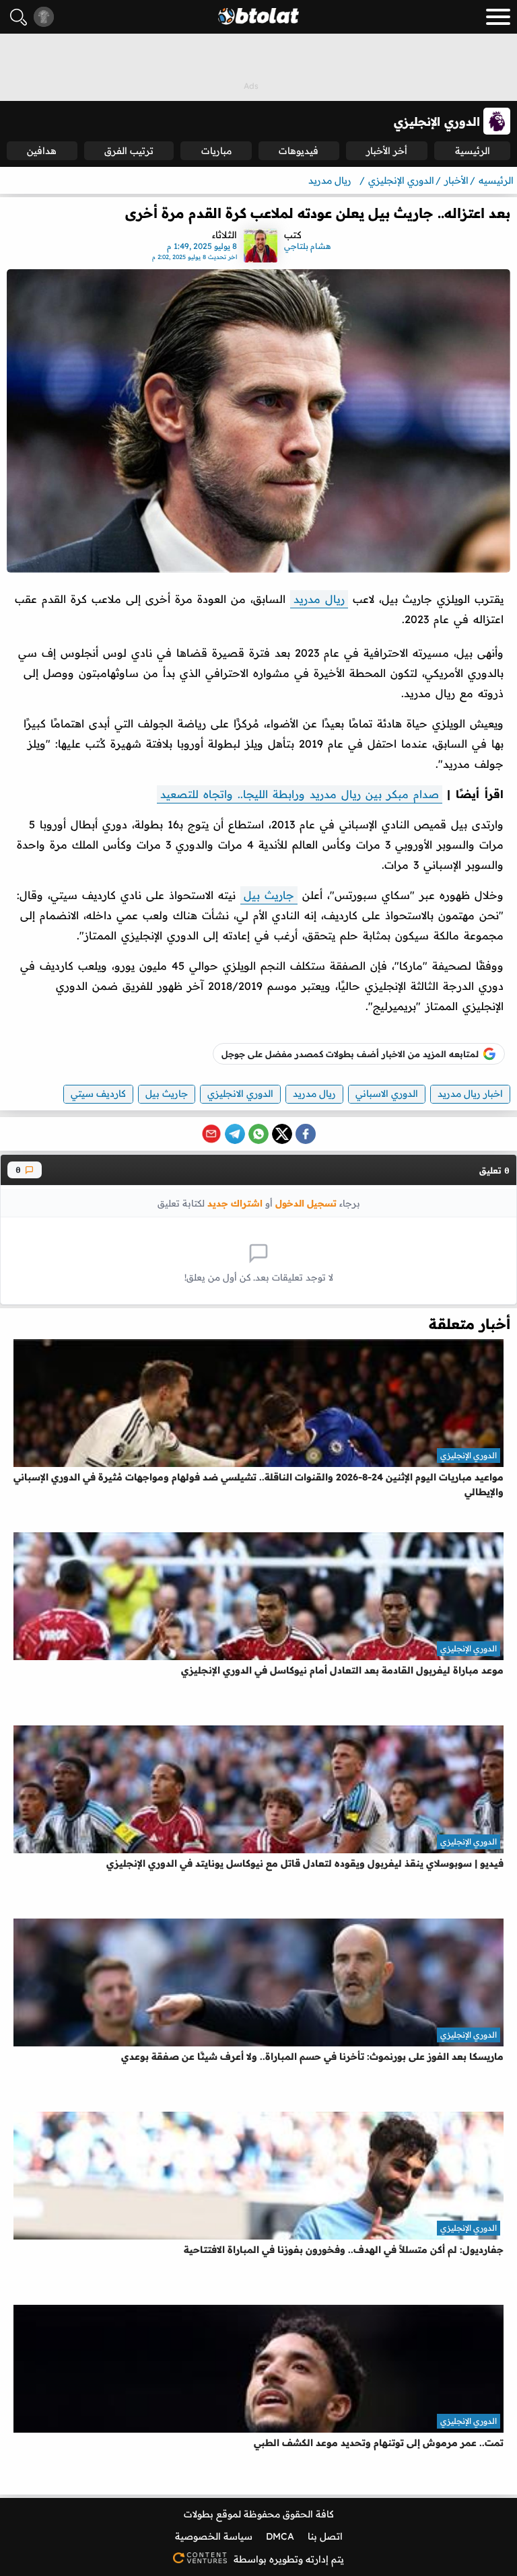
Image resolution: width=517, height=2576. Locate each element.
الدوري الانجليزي (240, 1094)
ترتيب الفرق (129, 151)
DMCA (280, 2536)
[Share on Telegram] (235, 1134)
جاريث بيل (269, 895)
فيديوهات (299, 151)
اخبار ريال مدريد (470, 1094)
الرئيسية (473, 151)
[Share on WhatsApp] (258, 1134)
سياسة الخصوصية (214, 2536)
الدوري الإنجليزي (469, 1455)
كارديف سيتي (98, 1094)
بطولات (199, 2514)
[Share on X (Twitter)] (282, 1134)
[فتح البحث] (19, 17)
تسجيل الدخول (306, 1203)
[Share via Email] (211, 1134)
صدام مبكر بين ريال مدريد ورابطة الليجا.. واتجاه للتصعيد (300, 794)
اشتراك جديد (235, 1203)
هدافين (42, 151)
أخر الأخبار (387, 151)
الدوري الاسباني (387, 1094)
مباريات (216, 151)
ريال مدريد (319, 599)
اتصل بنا (325, 2536)
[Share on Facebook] (306, 1134)
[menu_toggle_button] (498, 17)
